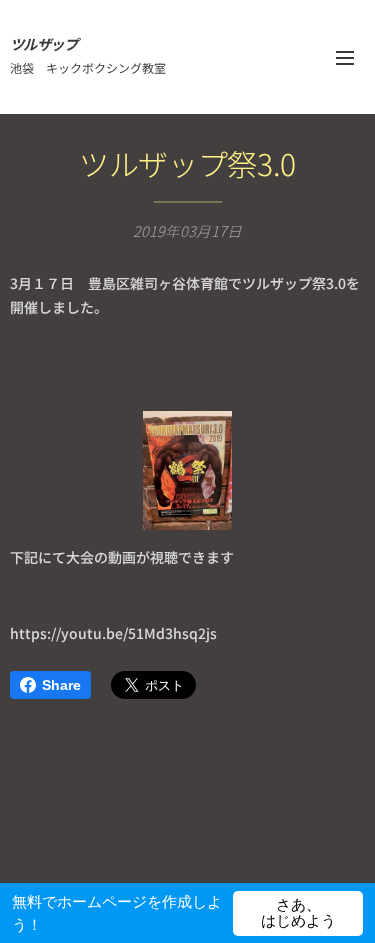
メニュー (345, 57)
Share (61, 685)
